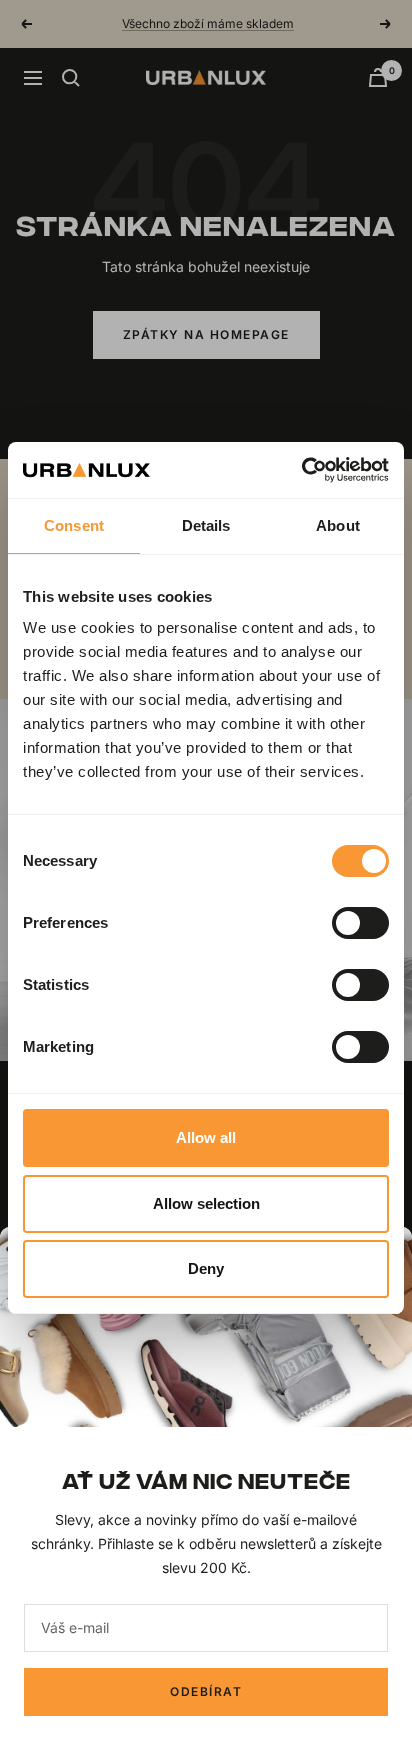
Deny (206, 1268)
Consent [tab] (74, 525)
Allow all (206, 1137)
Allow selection (206, 1203)
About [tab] (338, 525)
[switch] (360, 923)
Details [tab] (206, 525)
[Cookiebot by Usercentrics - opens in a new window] (301, 470)
